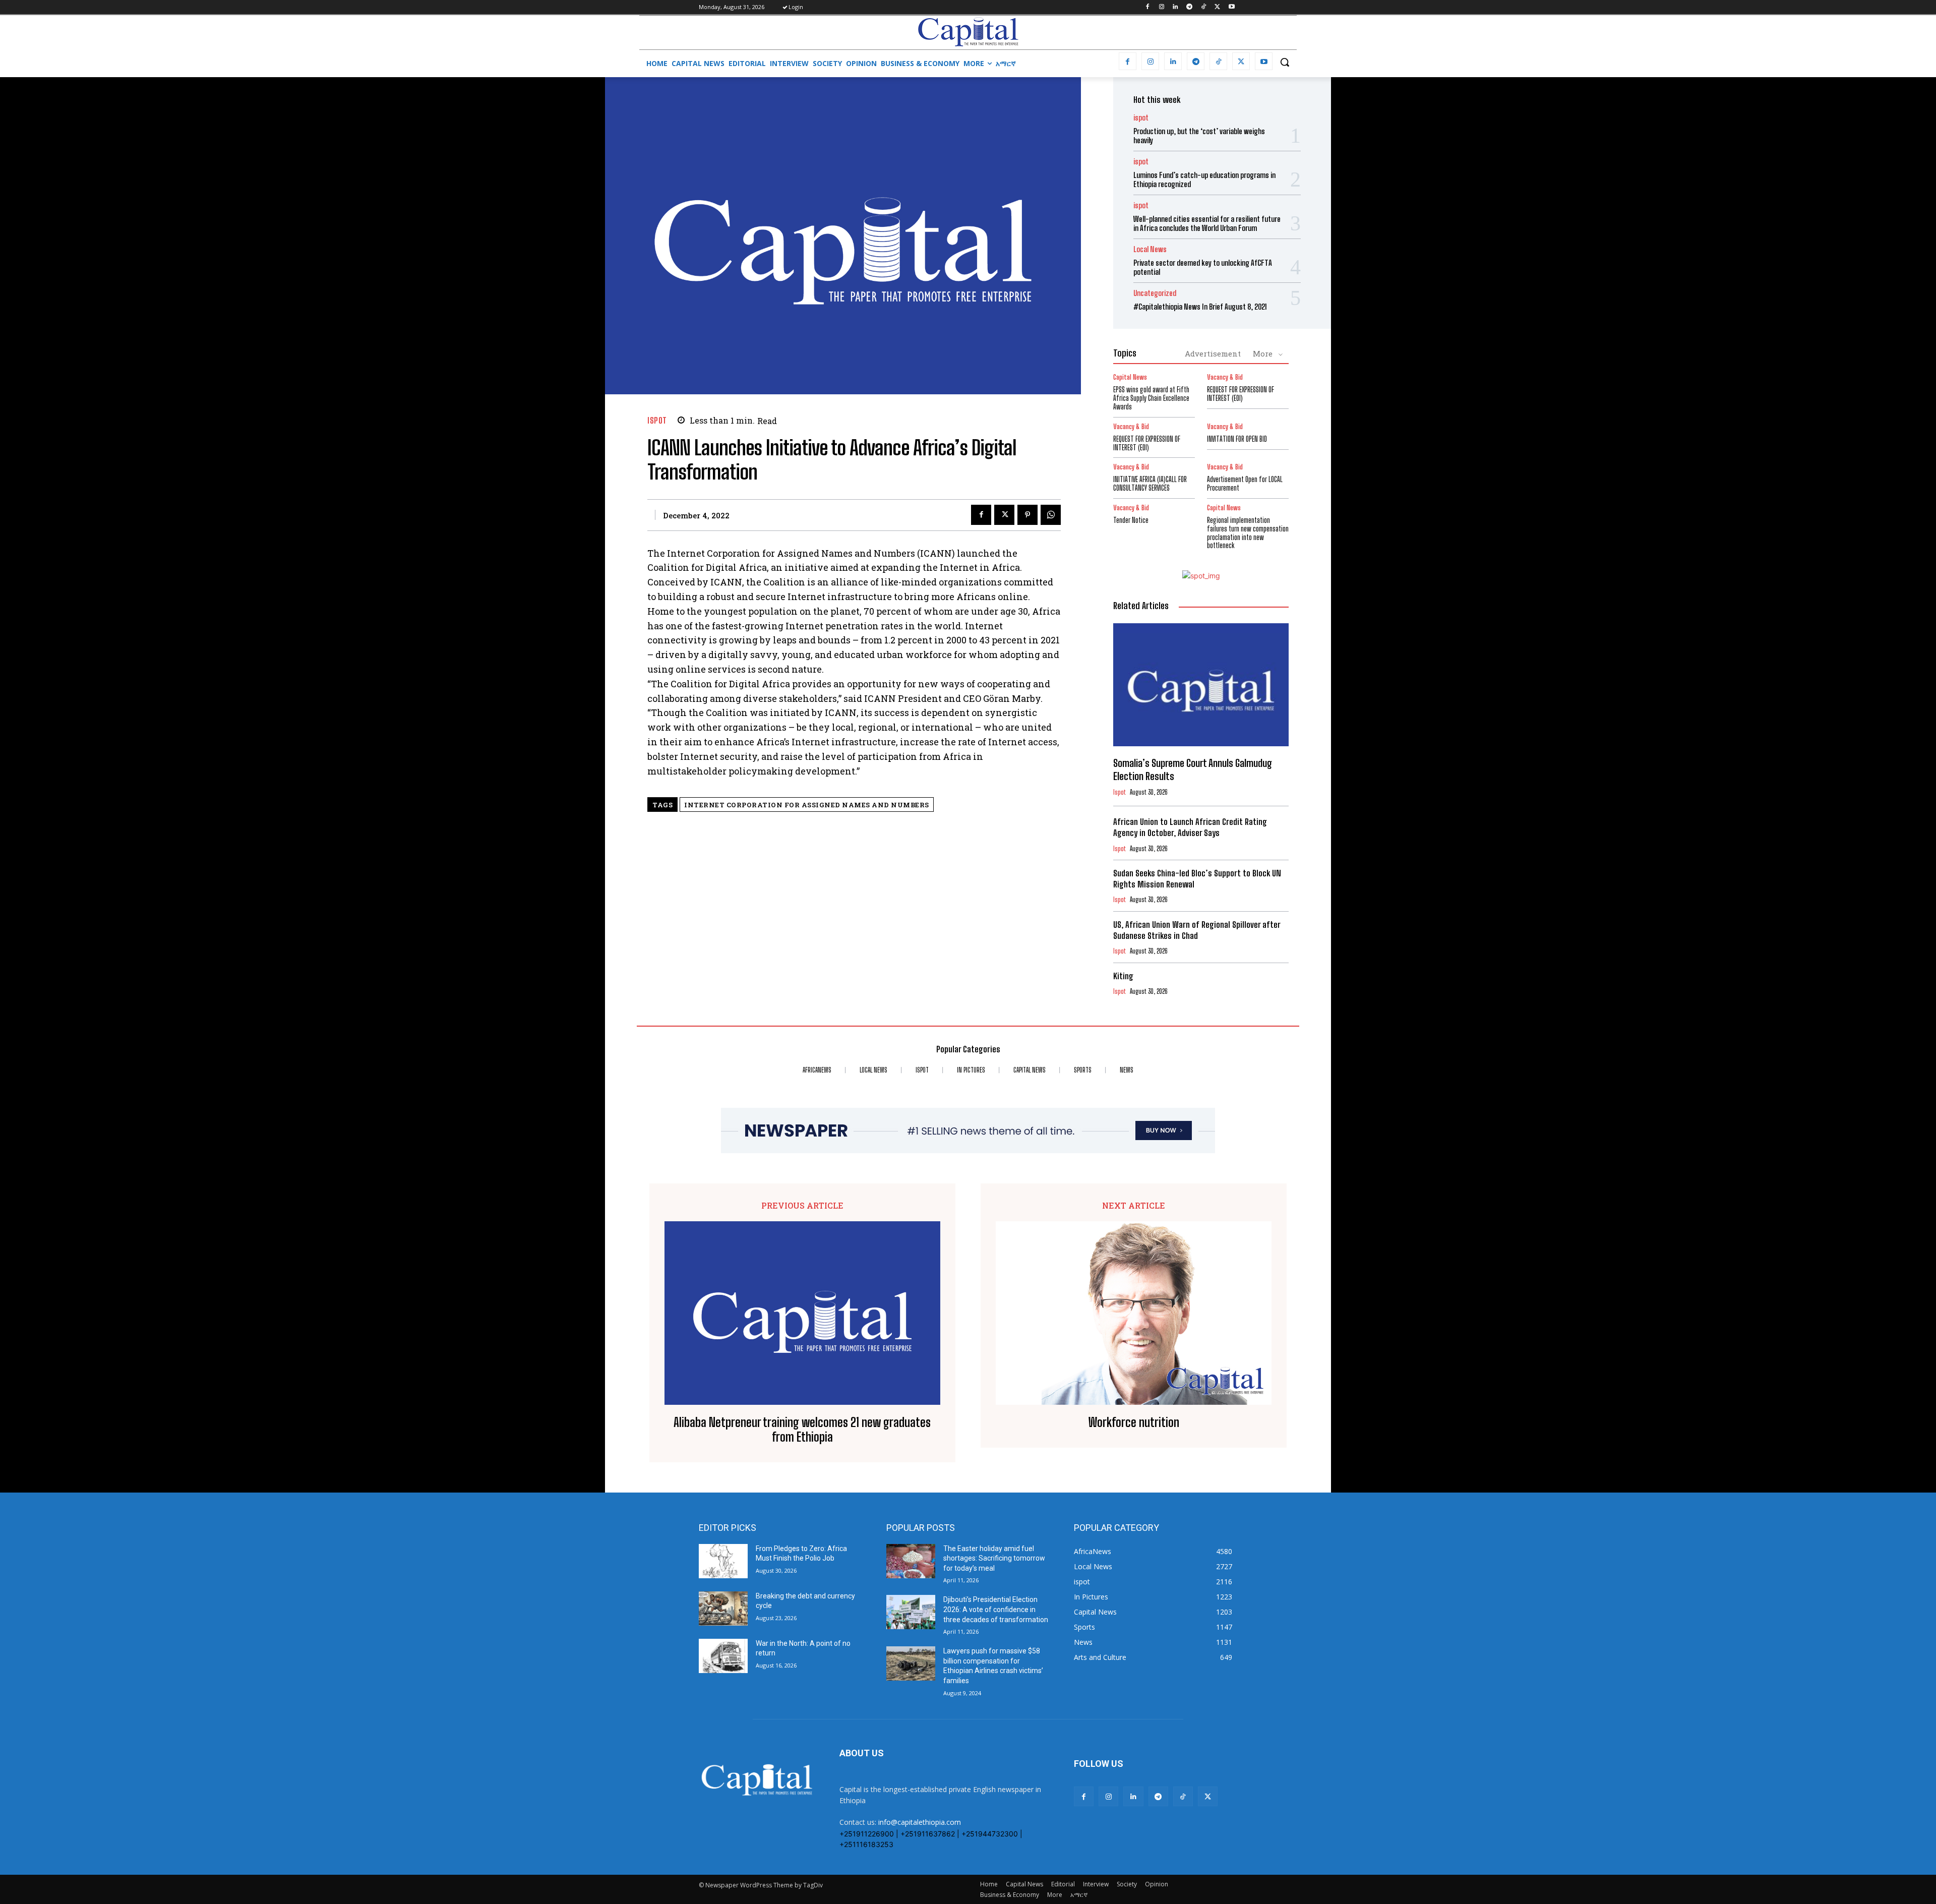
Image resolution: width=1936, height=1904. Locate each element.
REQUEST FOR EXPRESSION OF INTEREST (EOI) (1241, 394)
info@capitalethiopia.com (920, 1822)
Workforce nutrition (1134, 1422)
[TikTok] (1204, 7)
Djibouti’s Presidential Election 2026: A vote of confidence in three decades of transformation (996, 1609)
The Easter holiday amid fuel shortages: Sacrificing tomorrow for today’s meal (994, 1558)
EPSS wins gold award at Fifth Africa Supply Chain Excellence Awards (1151, 398)
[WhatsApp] (1051, 515)
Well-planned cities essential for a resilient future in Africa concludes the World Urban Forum (1207, 223)
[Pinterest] (1027, 515)
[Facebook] (1147, 7)
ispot (657, 420)
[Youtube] (1231, 7)
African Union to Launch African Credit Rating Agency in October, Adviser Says (1190, 827)
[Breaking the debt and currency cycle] (723, 1609)
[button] (1285, 62)
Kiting (1123, 976)
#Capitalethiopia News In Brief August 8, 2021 (1200, 307)
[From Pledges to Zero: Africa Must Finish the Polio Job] (723, 1561)
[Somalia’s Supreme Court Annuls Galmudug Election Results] (1201, 685)
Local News (1150, 249)
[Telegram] (1190, 7)
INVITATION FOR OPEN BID (1237, 439)
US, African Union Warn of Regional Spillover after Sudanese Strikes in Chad (1197, 930)
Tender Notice (1131, 520)
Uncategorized (1155, 293)
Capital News (1130, 377)
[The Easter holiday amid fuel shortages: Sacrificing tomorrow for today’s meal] (911, 1561)
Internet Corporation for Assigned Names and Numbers (807, 805)
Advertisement (1213, 353)
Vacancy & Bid (1225, 377)
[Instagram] (1161, 7)
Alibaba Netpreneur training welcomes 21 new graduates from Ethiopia (802, 1430)
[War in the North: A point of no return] (723, 1656)
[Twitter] (1217, 7)
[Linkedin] (1175, 7)
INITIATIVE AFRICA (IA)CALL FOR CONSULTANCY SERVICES (1150, 484)
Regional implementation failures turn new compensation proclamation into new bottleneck (1248, 533)
